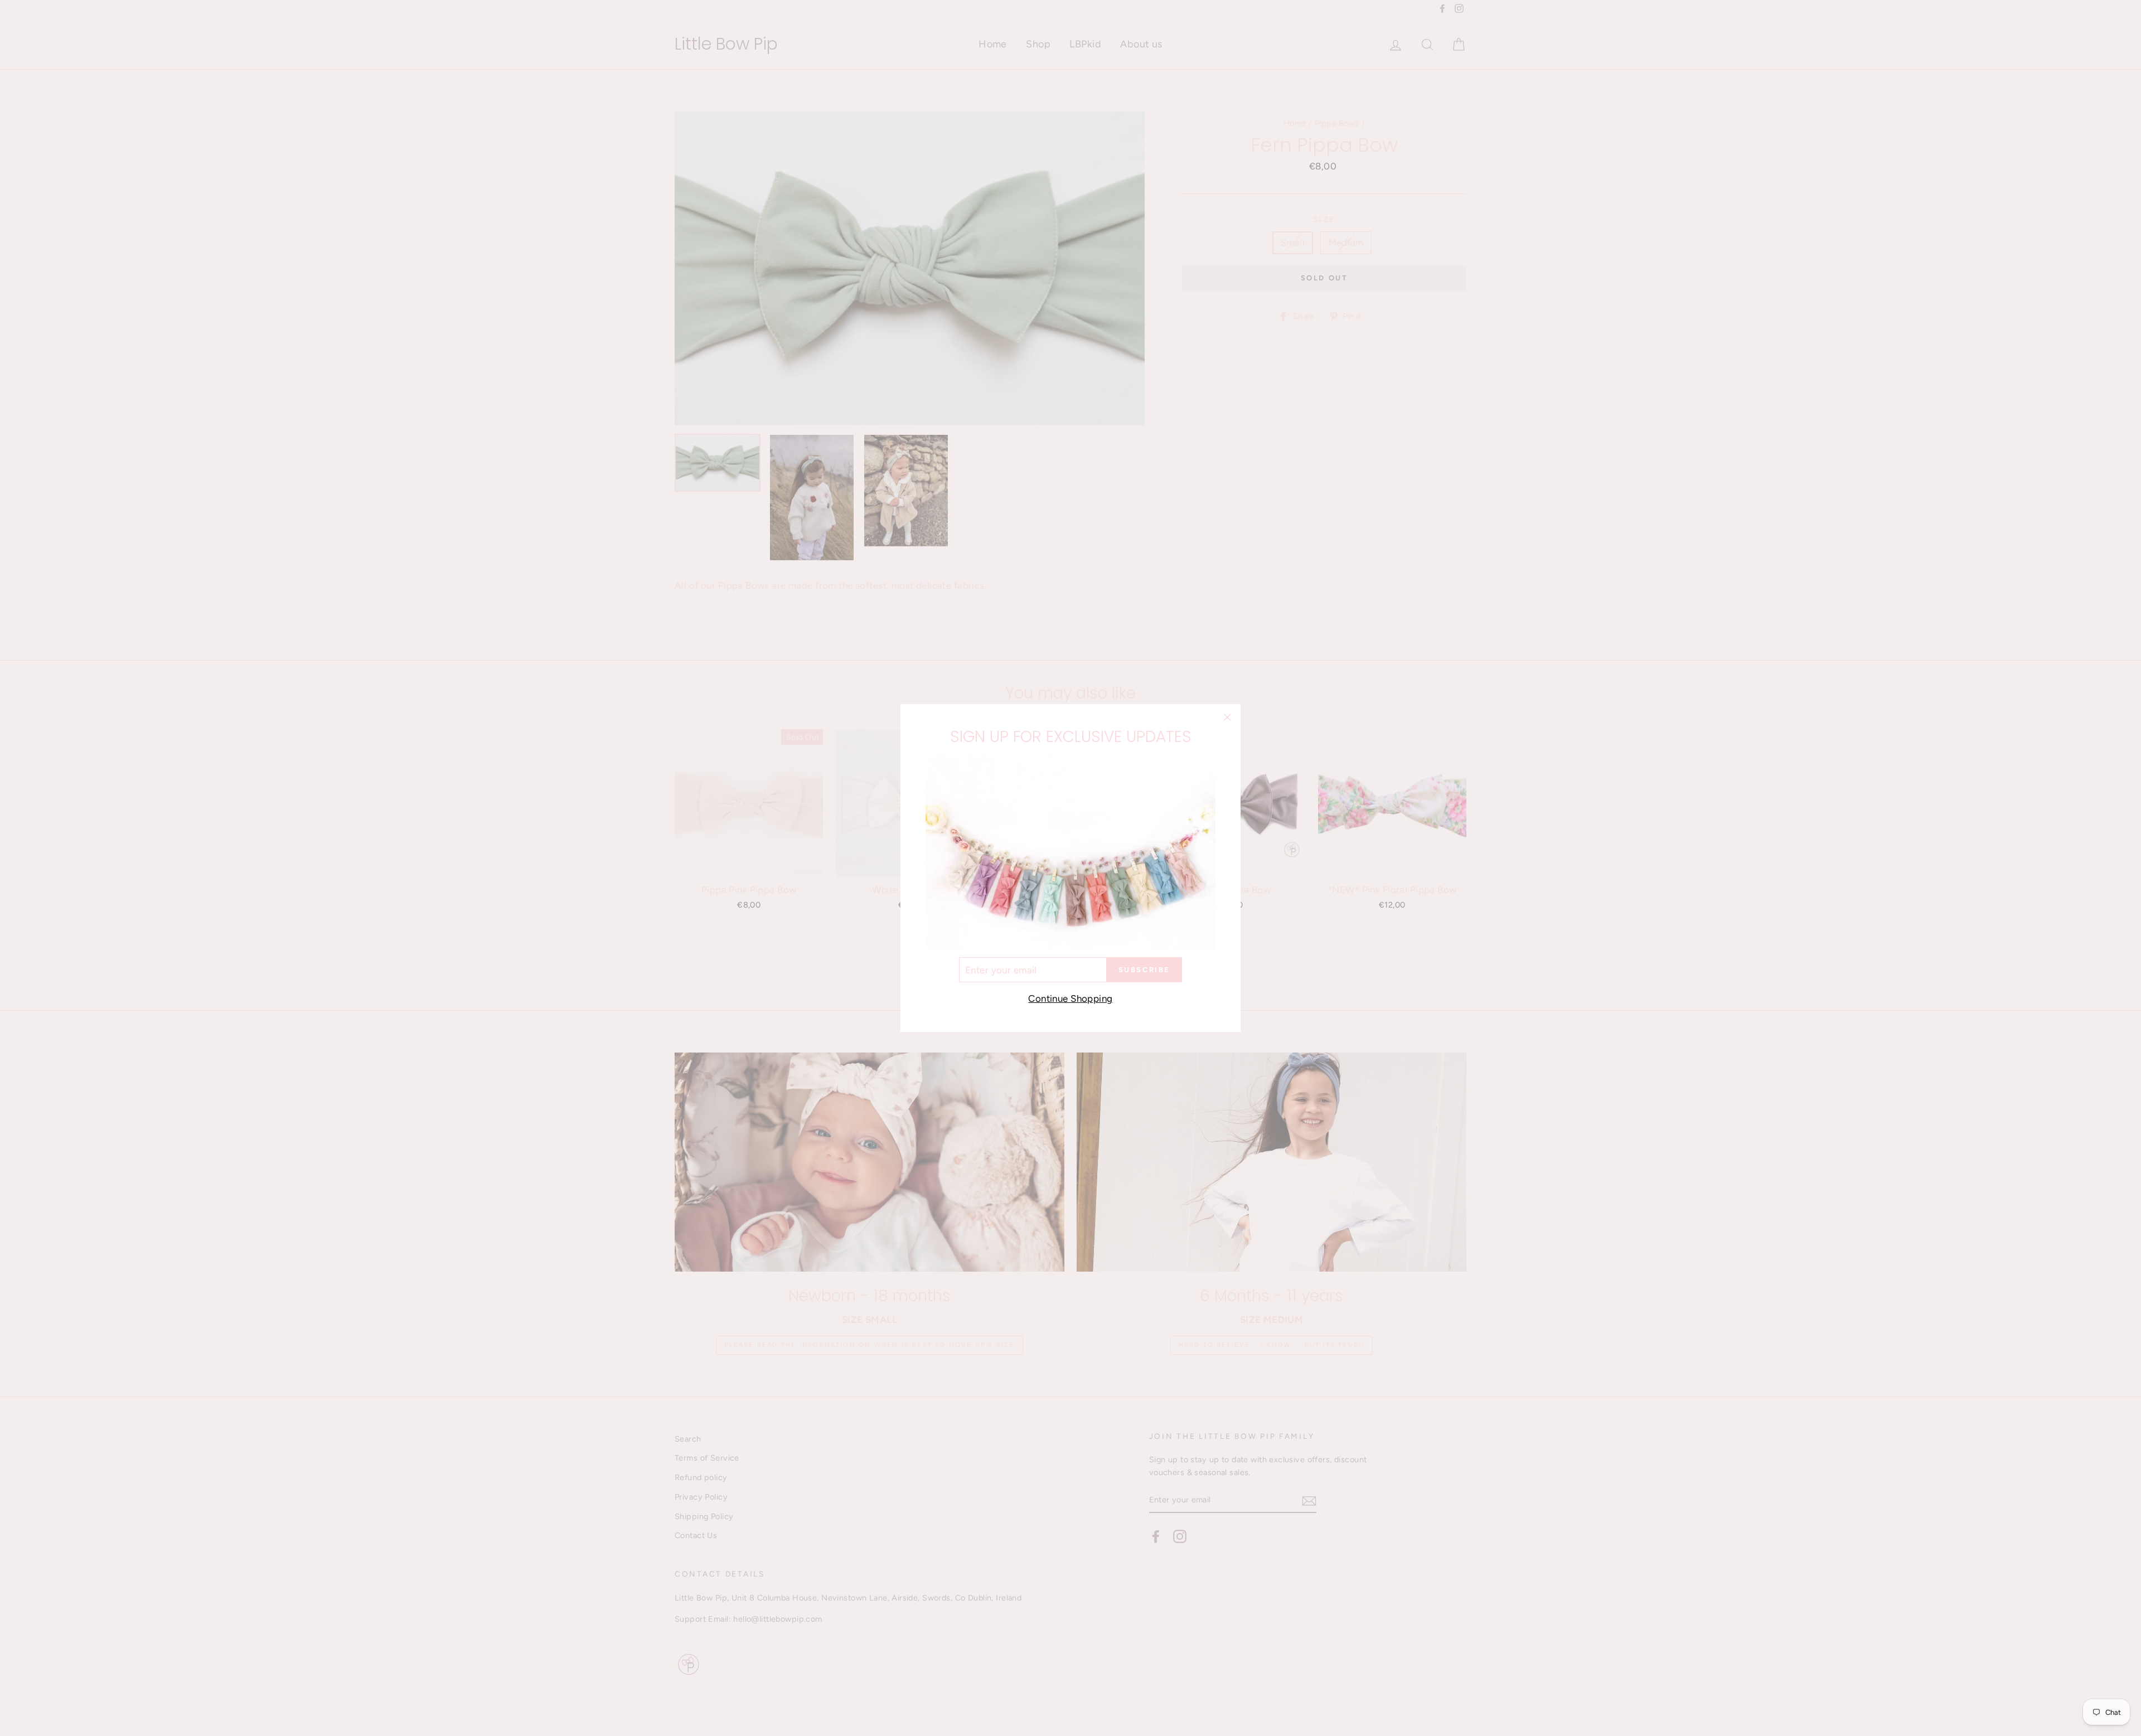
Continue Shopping (1070, 998)
